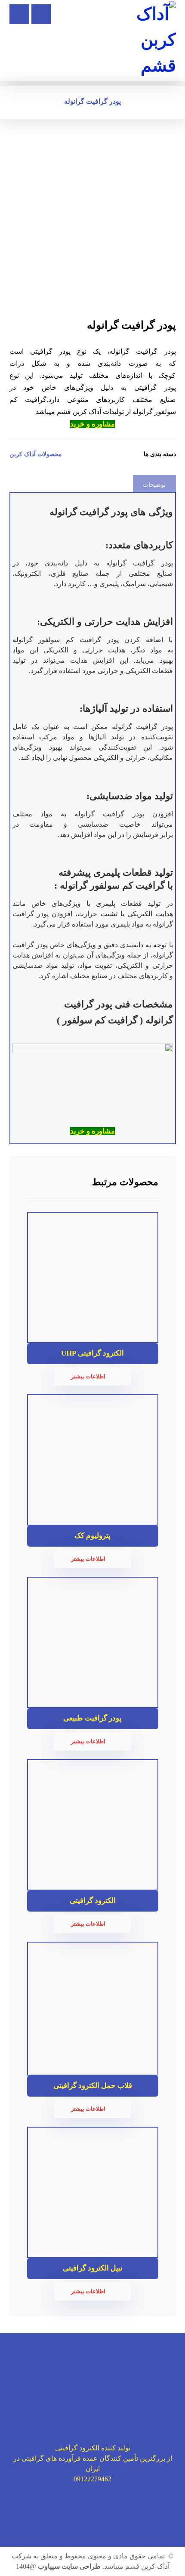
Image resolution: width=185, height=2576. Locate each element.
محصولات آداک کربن (36, 454)
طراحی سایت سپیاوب (69, 2566)
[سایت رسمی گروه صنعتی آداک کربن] (152, 40)
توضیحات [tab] (154, 485)
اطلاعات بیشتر (88, 1376)
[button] (19, 14)
